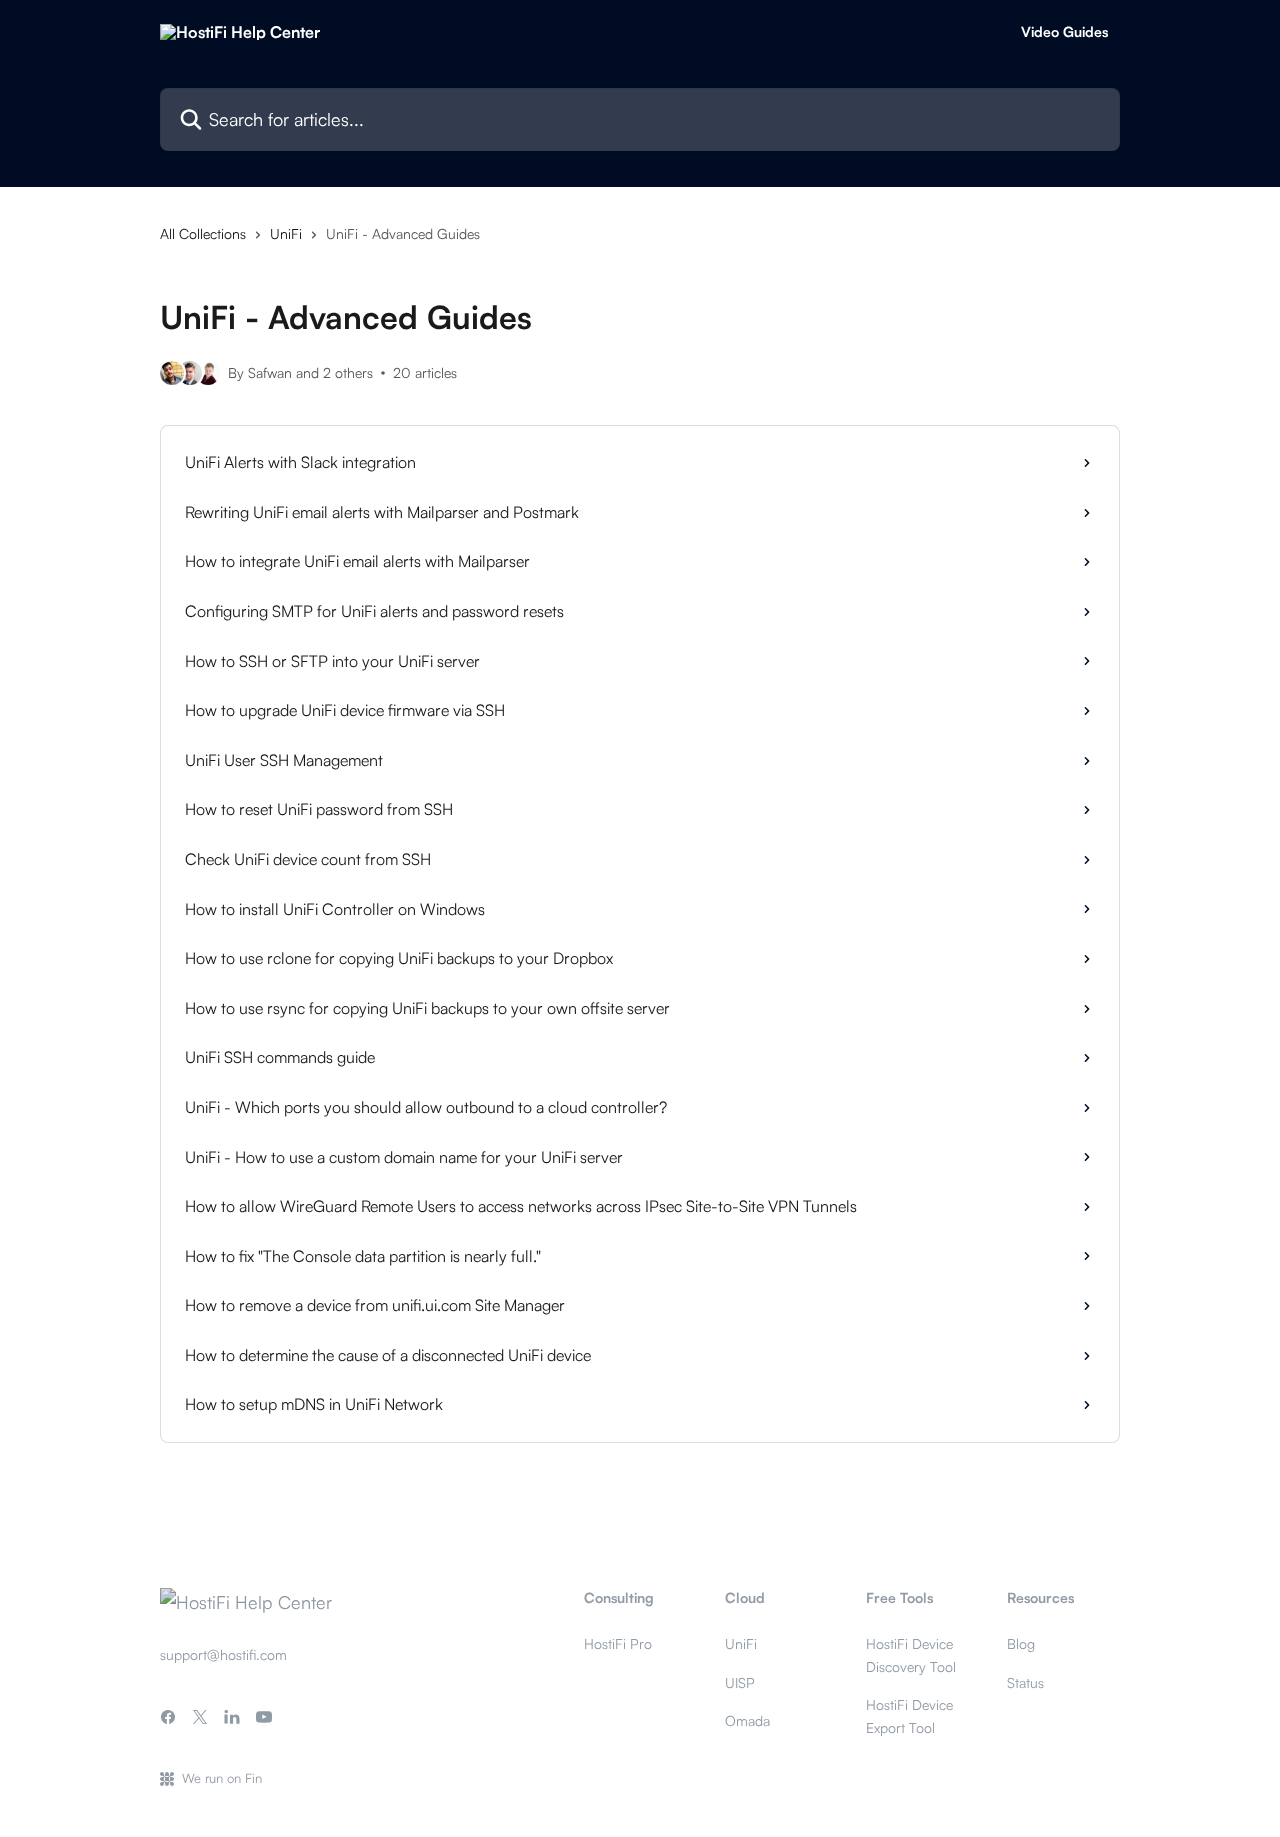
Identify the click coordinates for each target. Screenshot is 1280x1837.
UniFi (286, 233)
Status (1025, 1682)
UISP (740, 1682)
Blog (1021, 1643)
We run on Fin (222, 1778)
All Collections (203, 233)
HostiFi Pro (618, 1643)
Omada (747, 1720)
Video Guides (1064, 32)
